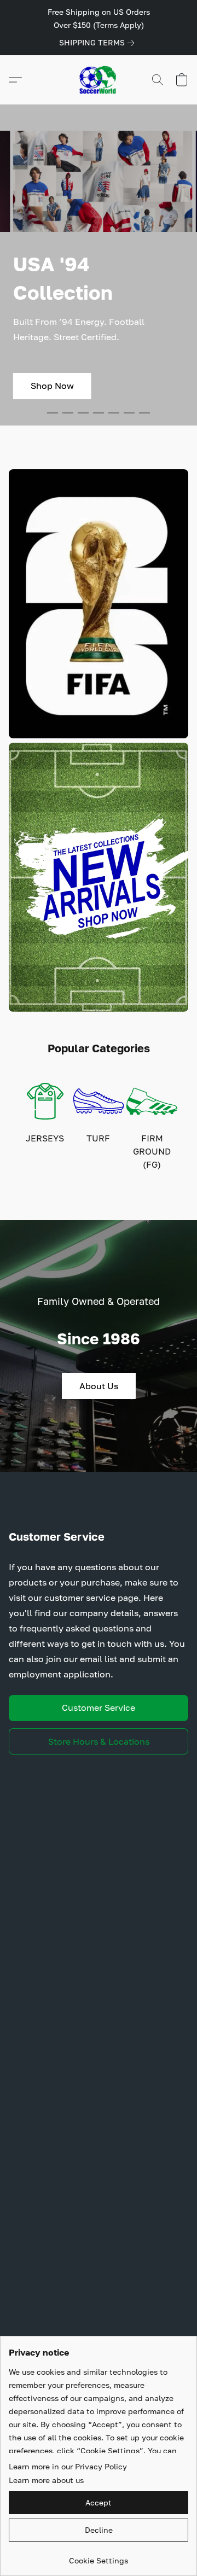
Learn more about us (46, 2480)
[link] (99, 43)
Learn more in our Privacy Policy (68, 2466)
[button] (99, 80)
